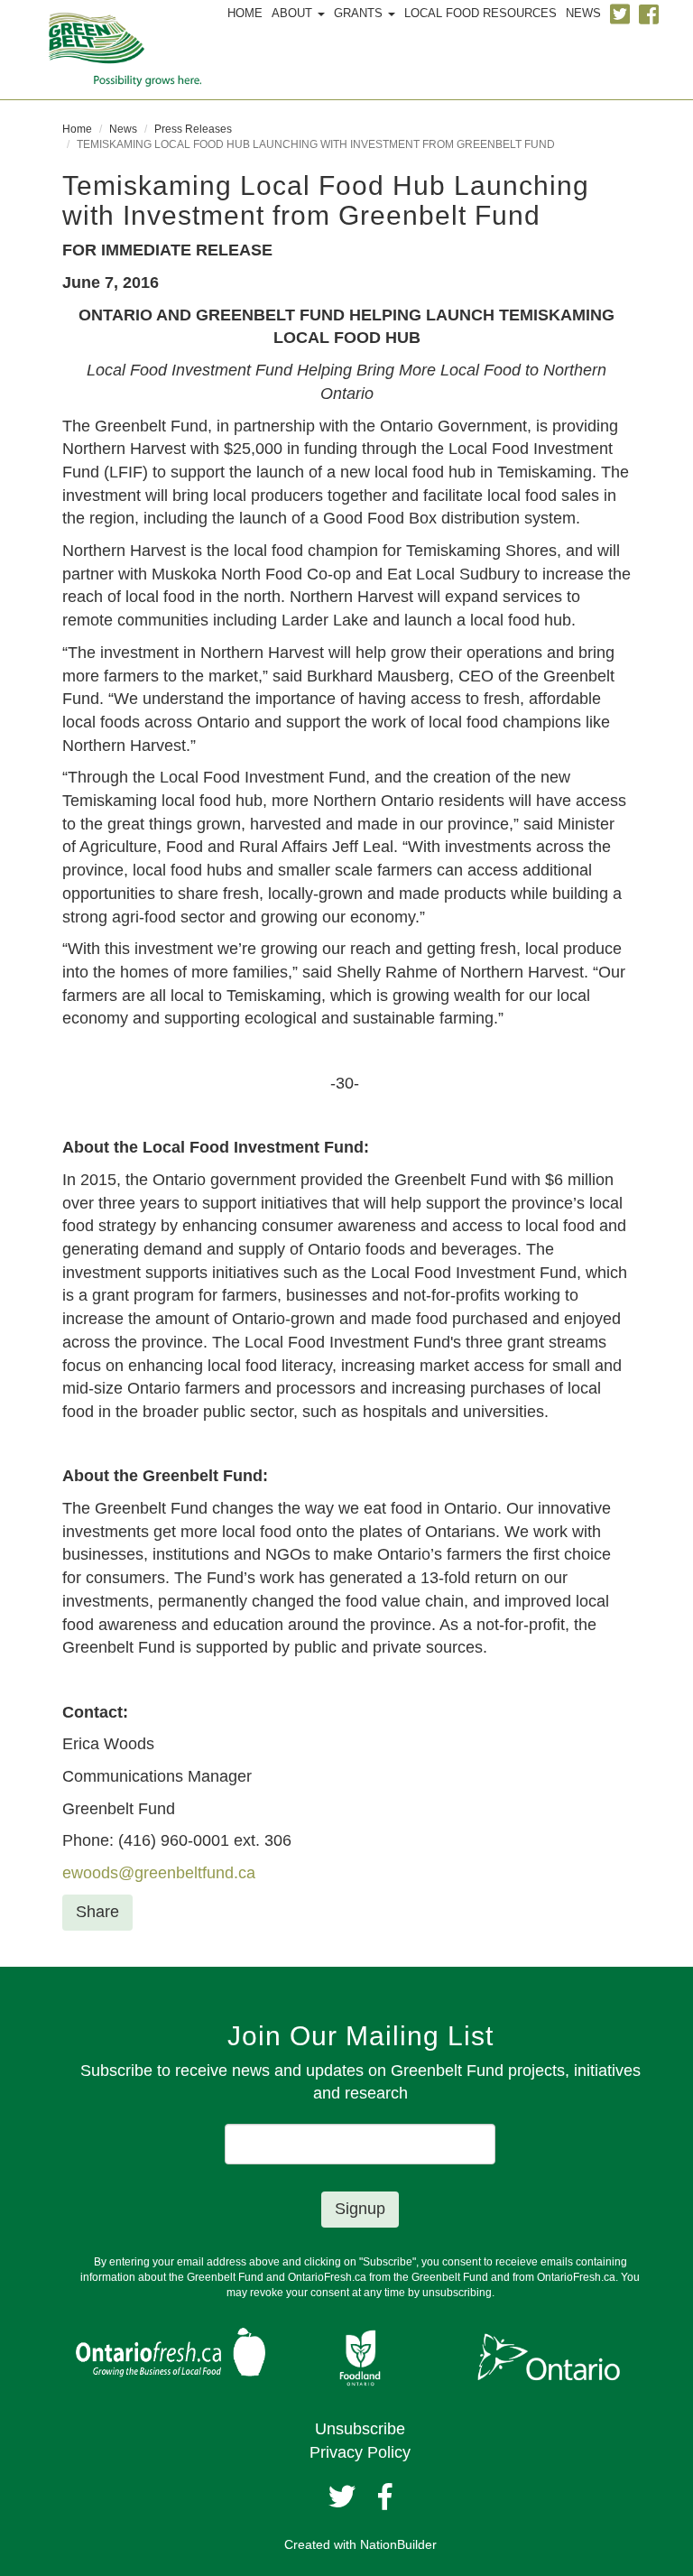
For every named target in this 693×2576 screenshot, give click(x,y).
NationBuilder (398, 2544)
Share (97, 1912)
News (123, 129)
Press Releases (193, 129)
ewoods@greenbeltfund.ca (159, 1873)
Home (77, 129)
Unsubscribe (360, 2429)
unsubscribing (457, 2293)
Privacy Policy (360, 2452)
